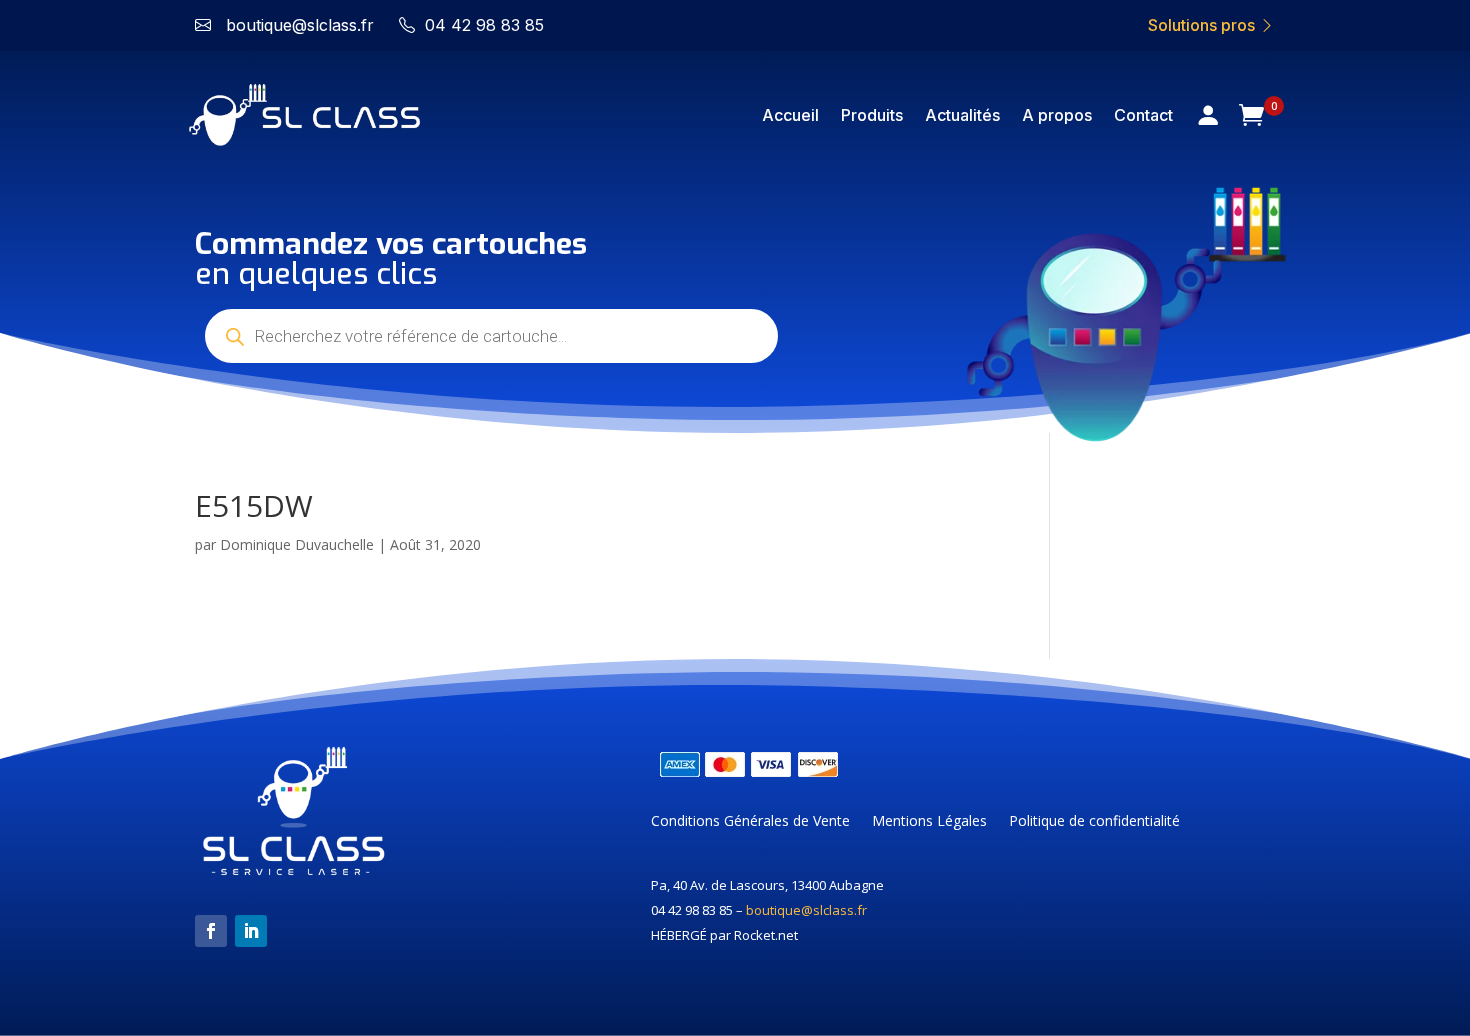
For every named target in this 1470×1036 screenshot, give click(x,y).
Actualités (962, 115)
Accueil (790, 115)
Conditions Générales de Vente (750, 822)
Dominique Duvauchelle (297, 544)
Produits (872, 115)
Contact (1143, 115)
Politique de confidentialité (1094, 822)
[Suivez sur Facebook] (211, 931)
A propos (1057, 115)
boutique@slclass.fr (806, 910)
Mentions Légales (929, 822)
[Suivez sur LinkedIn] (251, 931)
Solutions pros (1203, 25)
